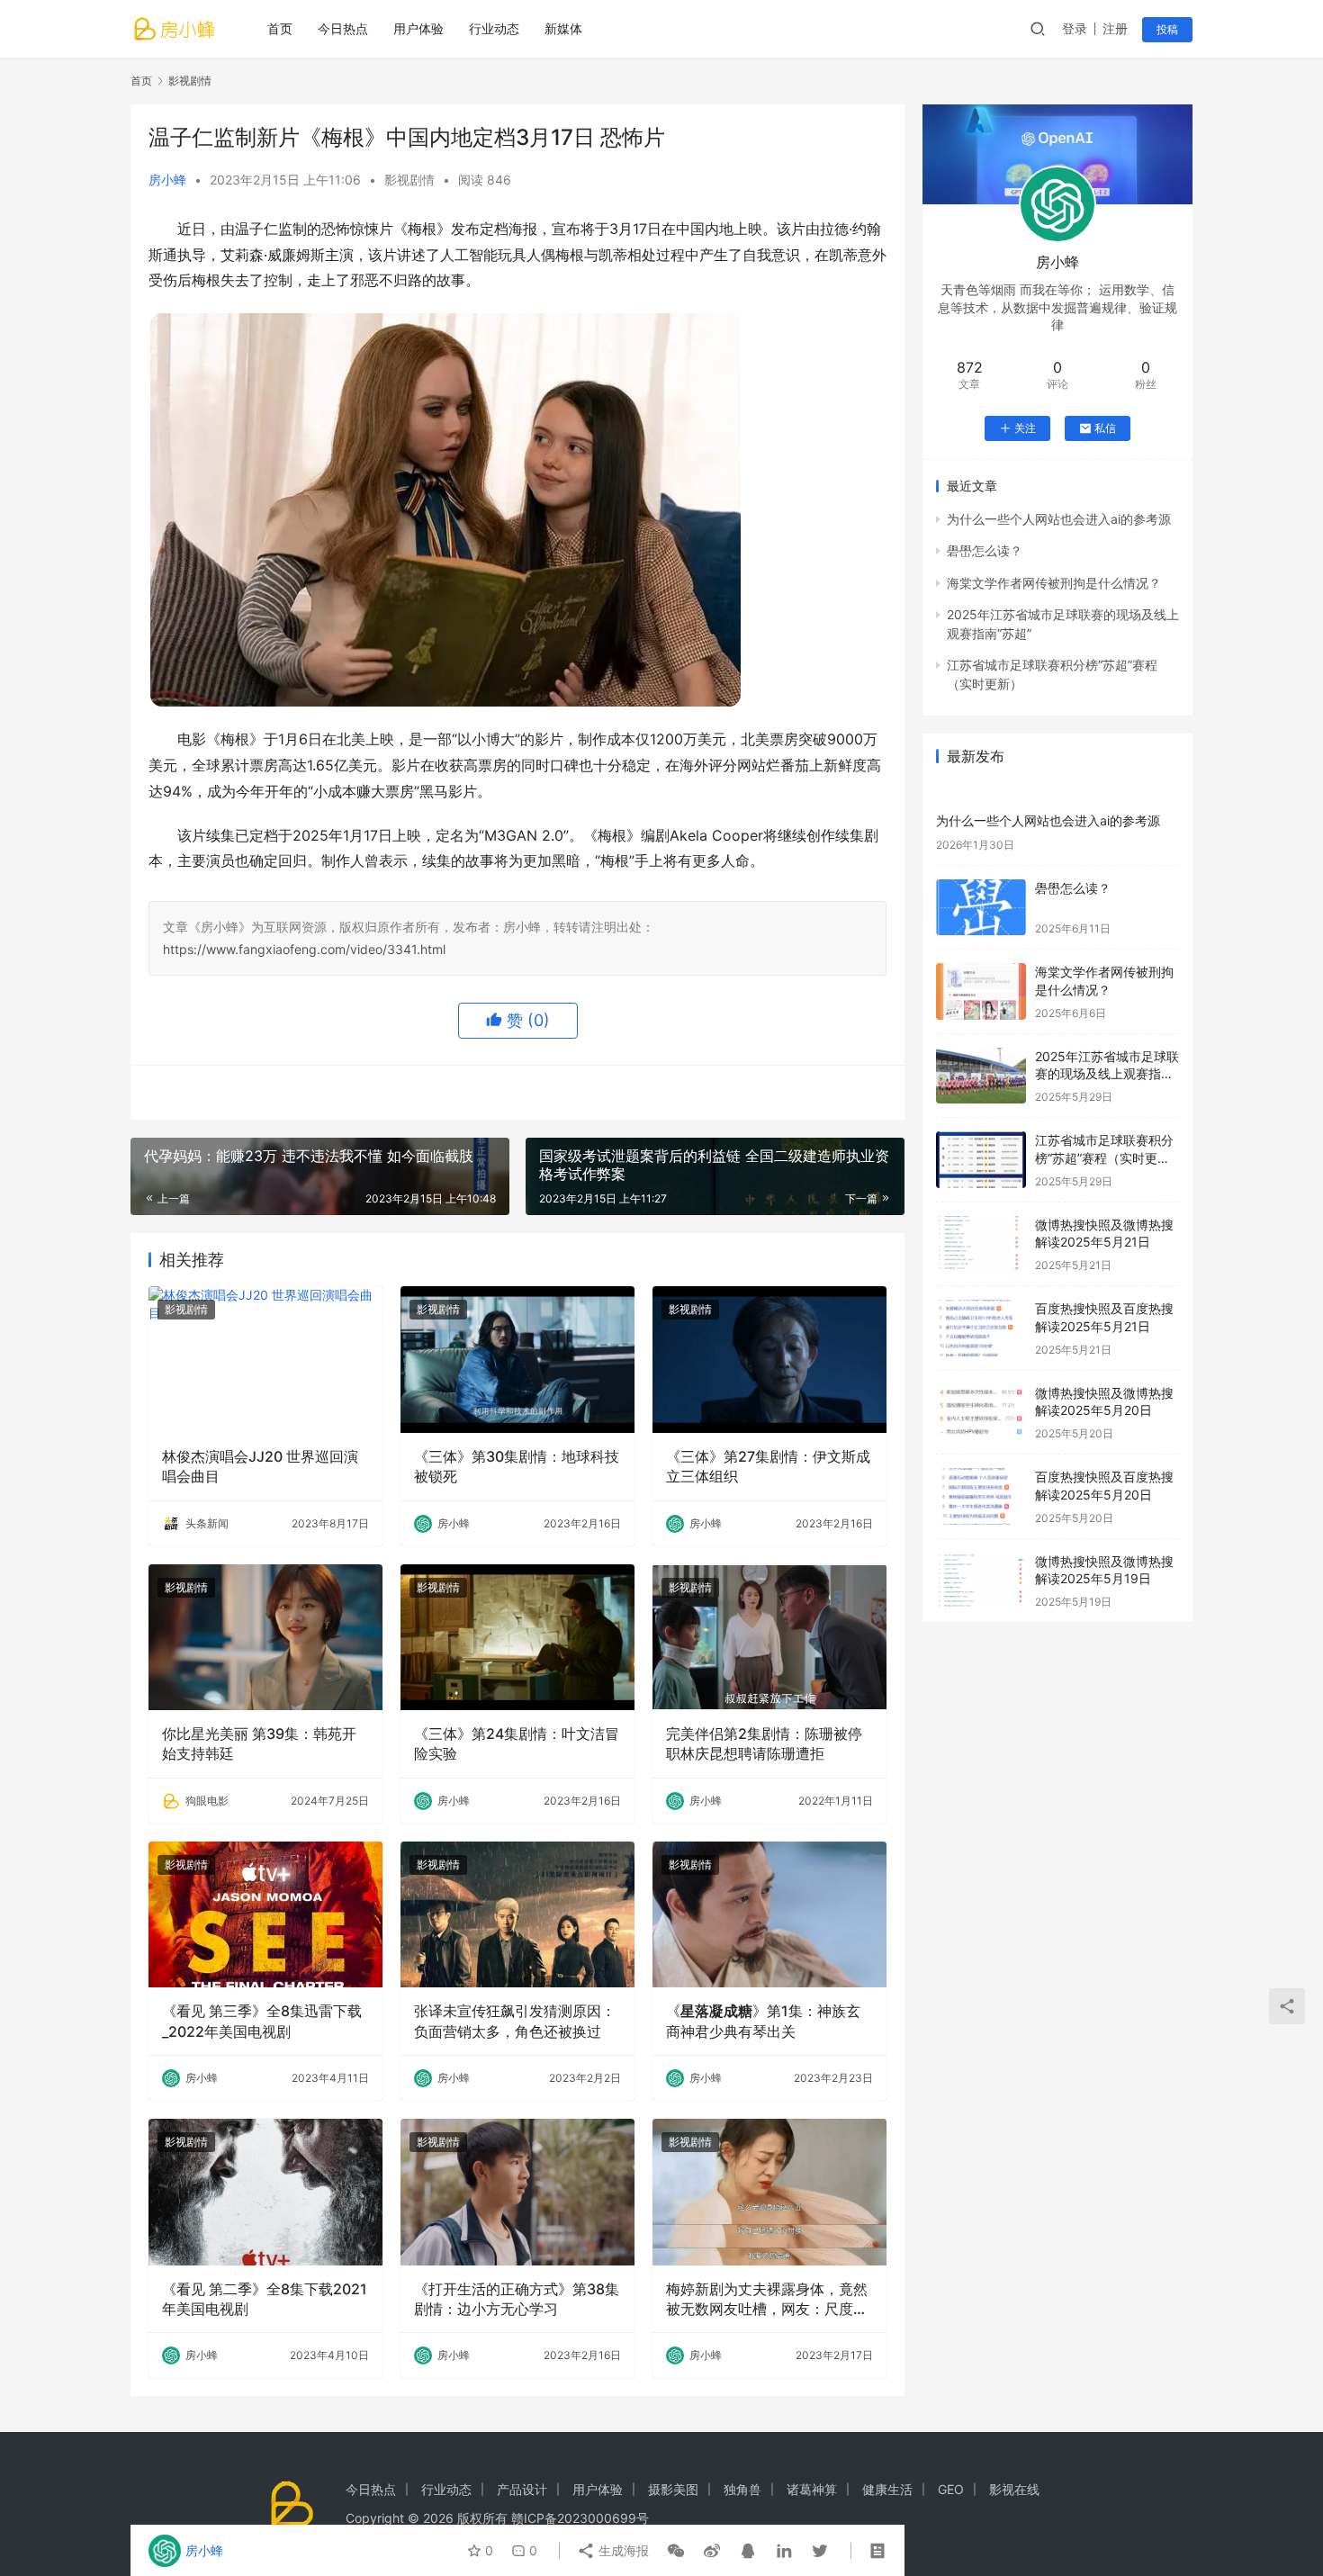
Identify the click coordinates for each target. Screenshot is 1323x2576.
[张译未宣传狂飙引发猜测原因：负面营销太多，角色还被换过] (517, 1914)
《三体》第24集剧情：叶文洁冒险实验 (517, 1743)
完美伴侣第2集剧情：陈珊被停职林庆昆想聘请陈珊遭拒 (764, 1743)
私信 (1105, 428)
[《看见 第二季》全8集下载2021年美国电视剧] (265, 2192)
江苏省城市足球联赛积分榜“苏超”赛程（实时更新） (1104, 1157)
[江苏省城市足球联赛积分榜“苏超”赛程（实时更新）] (981, 1160)
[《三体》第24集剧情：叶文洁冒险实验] (517, 1637)
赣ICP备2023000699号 (580, 2518)
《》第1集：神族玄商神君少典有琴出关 (763, 2021)
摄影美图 (673, 2489)
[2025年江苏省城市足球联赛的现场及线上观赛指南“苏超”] (981, 1076)
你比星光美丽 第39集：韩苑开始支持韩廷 (259, 1743)
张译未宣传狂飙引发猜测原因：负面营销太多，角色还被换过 (515, 2021)
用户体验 (418, 28)
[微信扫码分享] (676, 2551)
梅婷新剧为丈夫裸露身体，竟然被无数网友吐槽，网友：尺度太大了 (767, 2300)
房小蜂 (167, 180)
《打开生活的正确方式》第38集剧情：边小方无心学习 (517, 2299)
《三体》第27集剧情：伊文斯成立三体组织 (768, 1466)
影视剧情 (409, 180)
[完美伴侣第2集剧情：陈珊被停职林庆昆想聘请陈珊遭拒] (769, 1637)
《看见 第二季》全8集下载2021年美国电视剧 (265, 2299)
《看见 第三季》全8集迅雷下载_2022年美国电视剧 (262, 2021)
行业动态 (494, 28)
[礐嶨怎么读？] (981, 908)
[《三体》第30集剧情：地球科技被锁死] (517, 1359)
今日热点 (343, 28)
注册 (1115, 28)
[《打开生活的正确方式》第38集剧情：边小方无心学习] (517, 2192)
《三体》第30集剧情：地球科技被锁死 (517, 1466)
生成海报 (622, 2550)
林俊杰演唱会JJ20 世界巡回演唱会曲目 (260, 1466)
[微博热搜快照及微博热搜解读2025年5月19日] (981, 1581)
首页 (280, 28)
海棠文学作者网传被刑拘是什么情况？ (1054, 583)
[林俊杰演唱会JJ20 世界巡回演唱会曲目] (265, 1359)
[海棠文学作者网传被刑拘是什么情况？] (981, 991)
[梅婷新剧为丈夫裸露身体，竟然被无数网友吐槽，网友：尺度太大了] (769, 2192)
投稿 (1167, 29)
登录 (1075, 28)
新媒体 (563, 28)
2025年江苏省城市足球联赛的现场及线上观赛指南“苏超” (1107, 1074)
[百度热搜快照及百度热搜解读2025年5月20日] (981, 1496)
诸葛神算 (812, 2489)
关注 (1025, 428)
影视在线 (1014, 2489)
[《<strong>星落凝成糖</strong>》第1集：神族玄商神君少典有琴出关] (769, 1914)
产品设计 (522, 2489)
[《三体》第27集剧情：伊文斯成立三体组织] (769, 1359)
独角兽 (742, 2489)
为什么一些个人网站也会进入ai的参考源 (1059, 519)
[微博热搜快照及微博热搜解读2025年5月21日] (981, 1244)
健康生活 (887, 2489)
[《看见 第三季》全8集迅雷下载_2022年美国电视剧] (265, 1914)
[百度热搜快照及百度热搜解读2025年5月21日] (981, 1328)
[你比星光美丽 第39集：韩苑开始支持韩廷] (265, 1637)
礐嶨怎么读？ (985, 550)
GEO (951, 2489)
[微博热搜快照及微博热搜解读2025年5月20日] (981, 1413)
